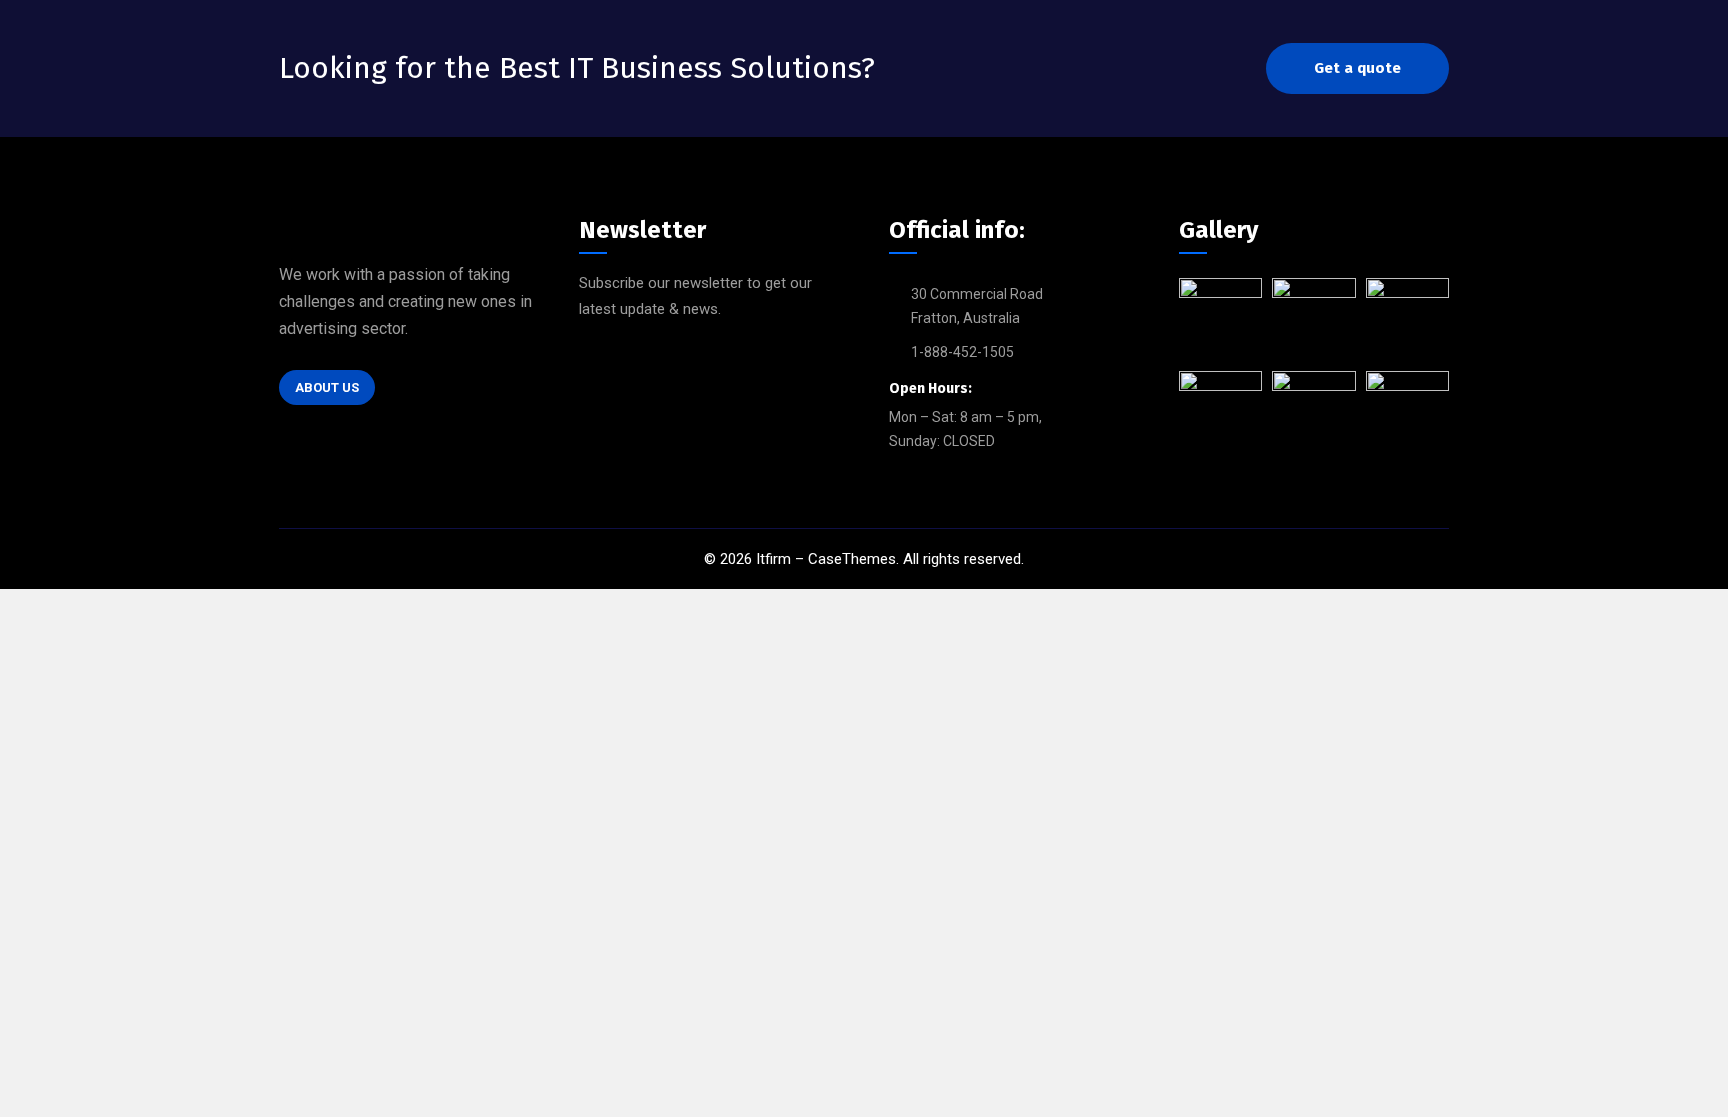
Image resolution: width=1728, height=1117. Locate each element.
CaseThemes (852, 559)
